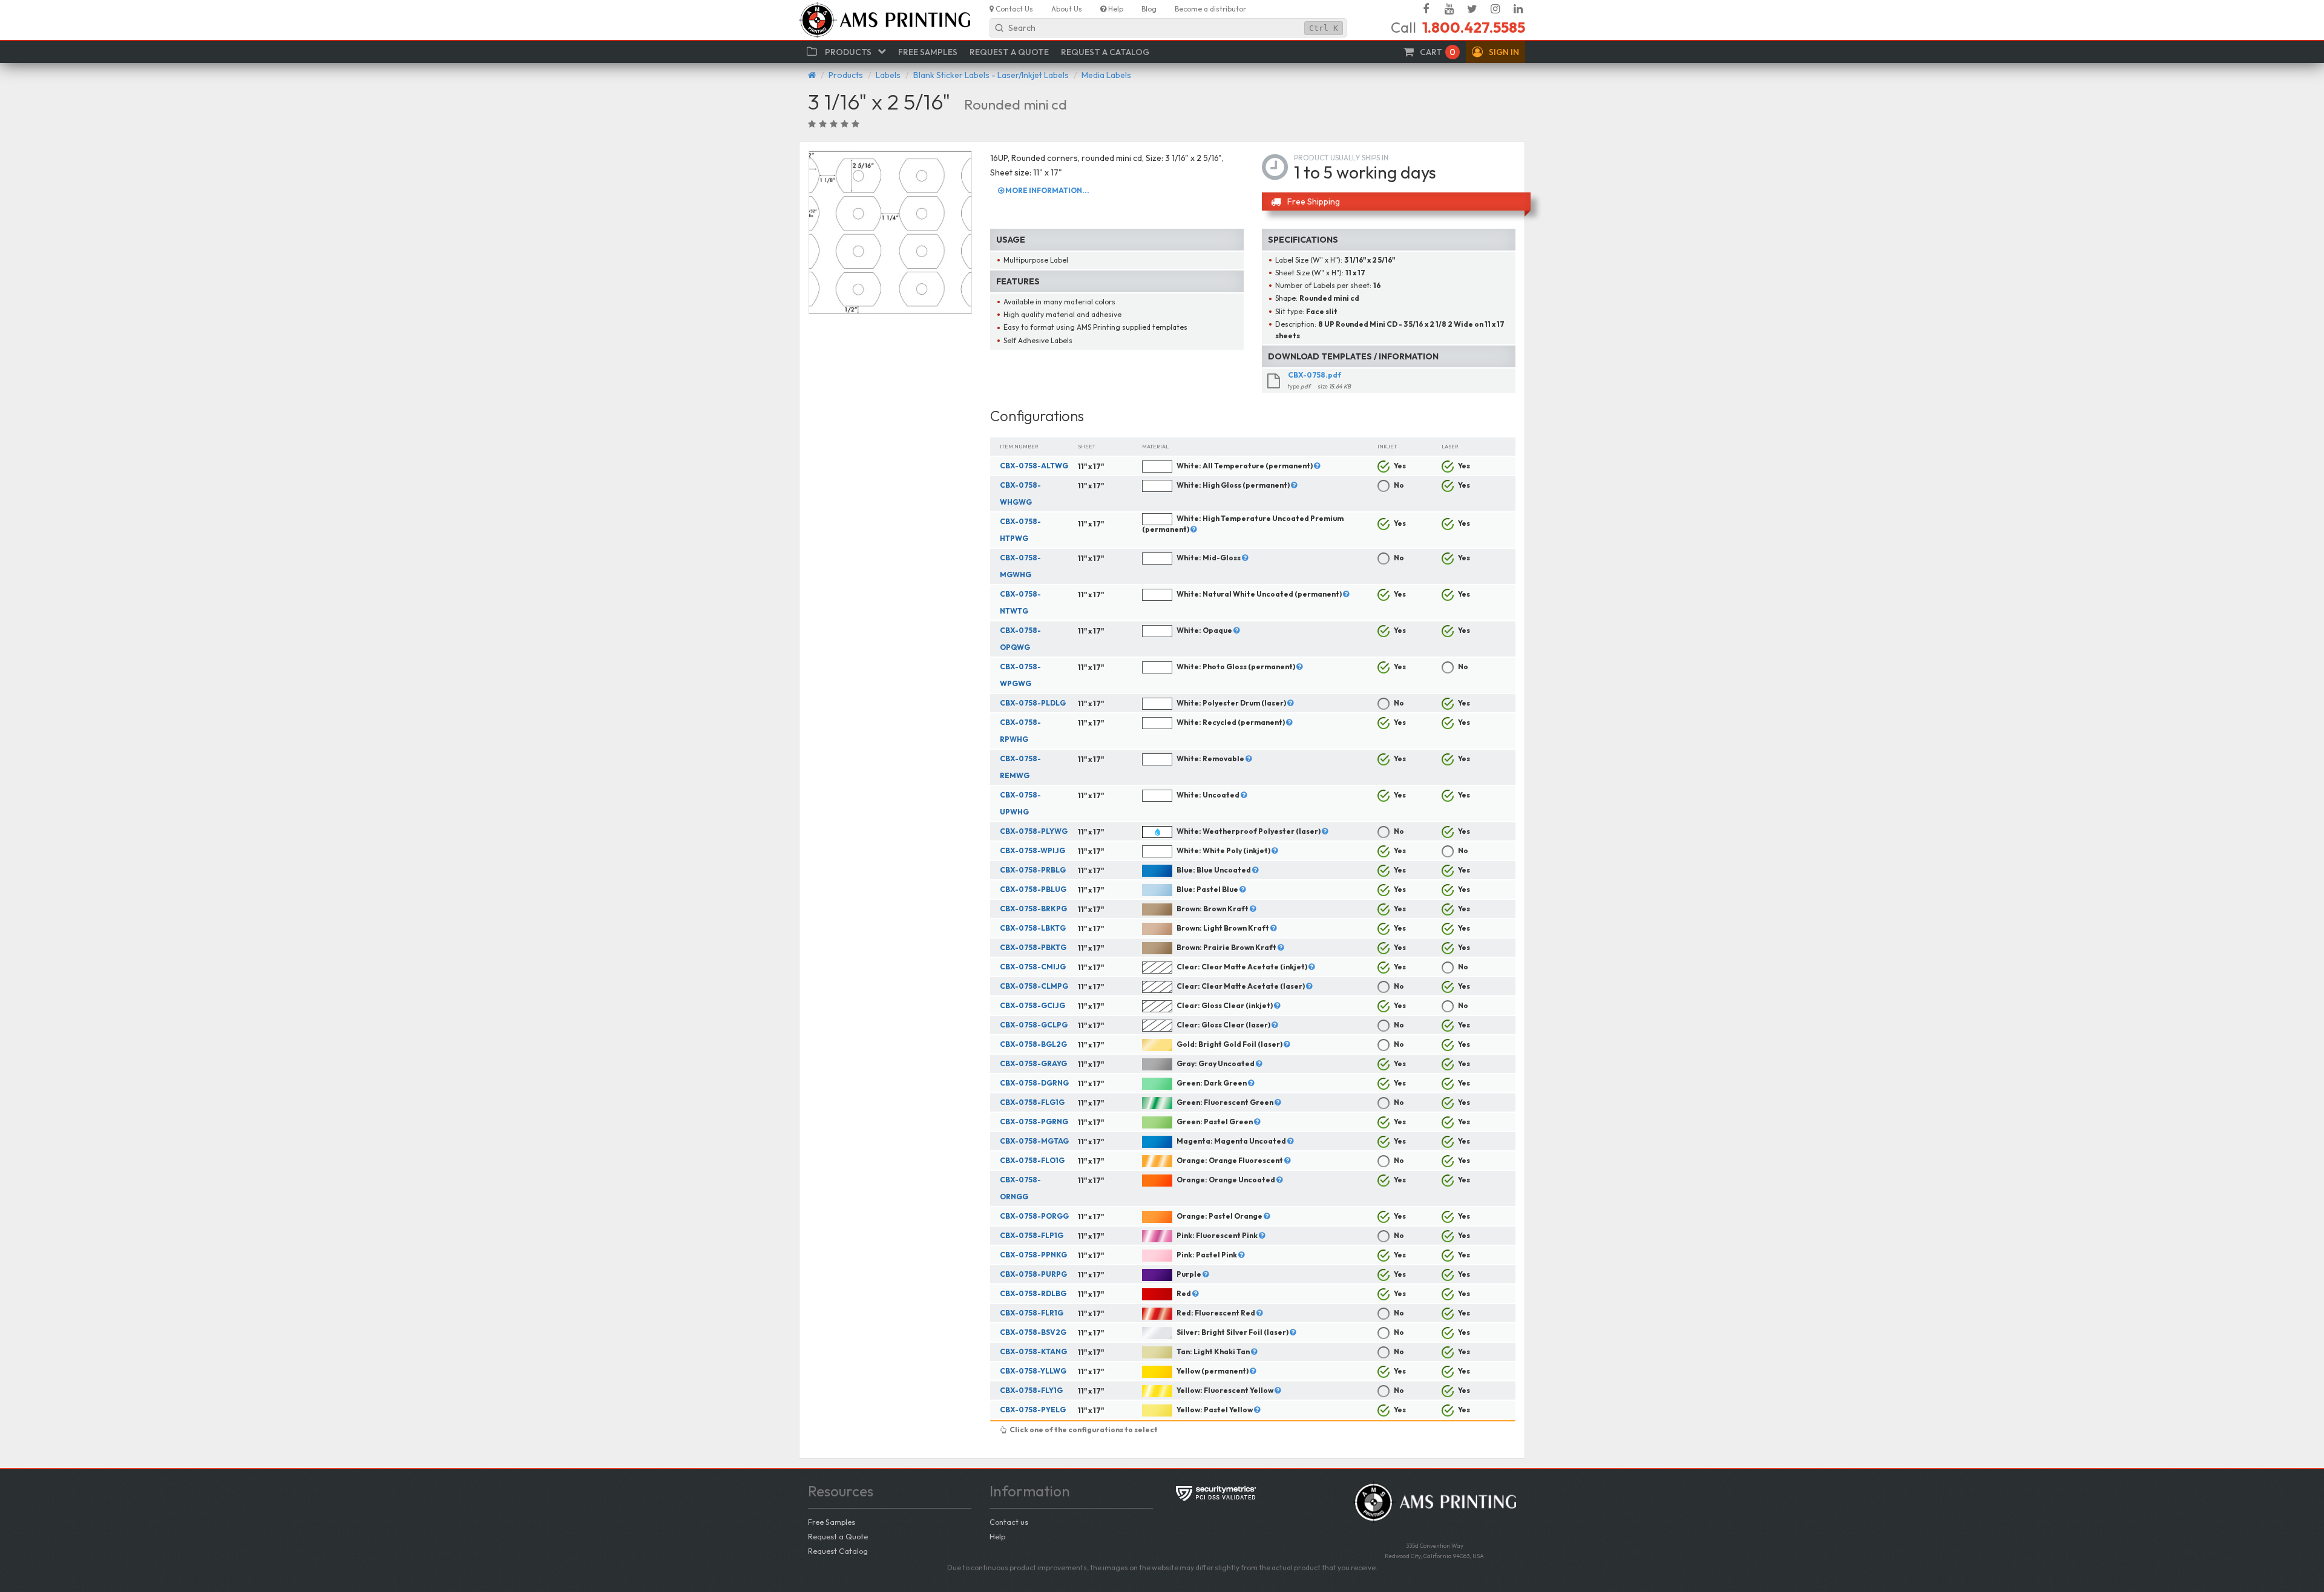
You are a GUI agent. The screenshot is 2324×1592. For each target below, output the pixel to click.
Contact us (1009, 1522)
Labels (888, 75)
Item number (1019, 446)
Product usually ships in (1341, 158)
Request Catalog (838, 1551)
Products (846, 75)
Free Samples (832, 1522)
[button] (1495, 52)
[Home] (812, 75)
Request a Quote (838, 1536)
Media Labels (1106, 75)
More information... (1047, 190)
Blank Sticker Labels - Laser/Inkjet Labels (991, 75)
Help (997, 1536)
